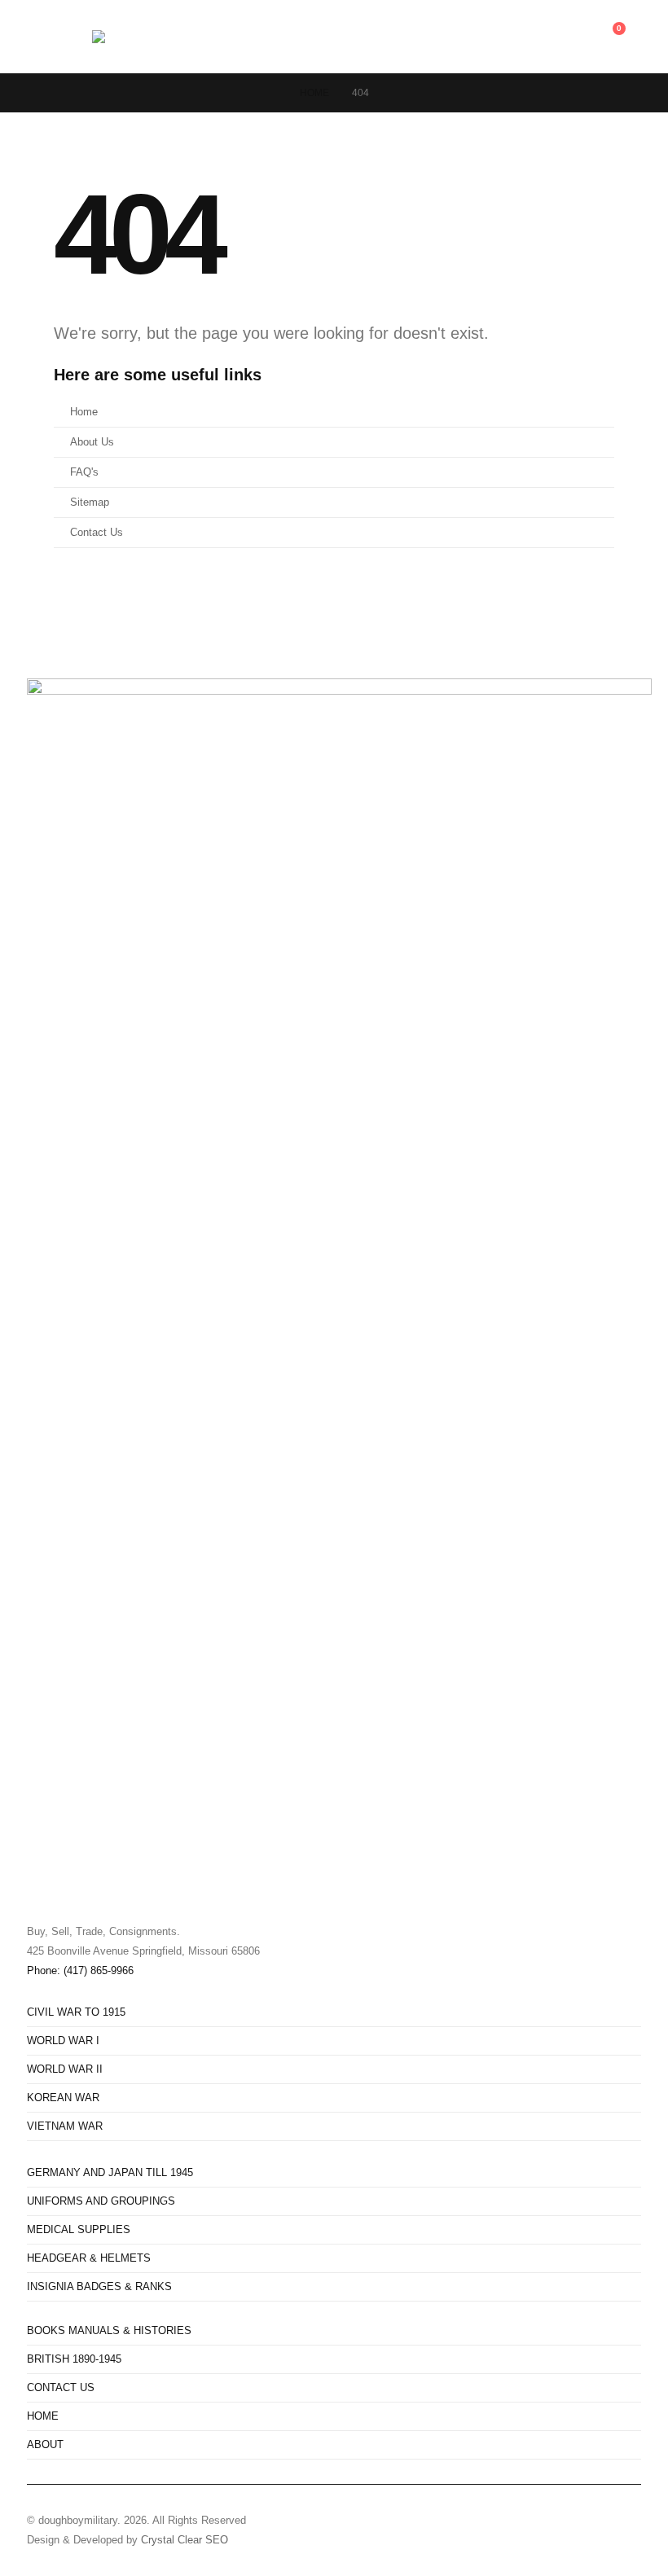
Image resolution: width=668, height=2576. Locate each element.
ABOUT (45, 2445)
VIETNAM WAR (65, 2126)
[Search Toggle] (40, 37)
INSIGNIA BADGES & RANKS (99, 2287)
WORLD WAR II (65, 2069)
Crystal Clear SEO (185, 2540)
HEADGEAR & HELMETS (89, 2258)
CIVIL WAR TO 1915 (76, 2012)
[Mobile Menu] (77, 37)
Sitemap (90, 502)
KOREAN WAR (63, 2098)
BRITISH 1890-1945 (74, 2359)
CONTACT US (61, 2388)
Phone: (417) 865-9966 (80, 1971)
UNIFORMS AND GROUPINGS (101, 2201)
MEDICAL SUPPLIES (79, 2230)
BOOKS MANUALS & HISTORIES (109, 2331)
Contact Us (97, 533)
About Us (92, 442)
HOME (43, 2416)
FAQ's (84, 472)
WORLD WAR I (63, 2041)
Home (84, 412)
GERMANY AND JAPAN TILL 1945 (110, 2173)
